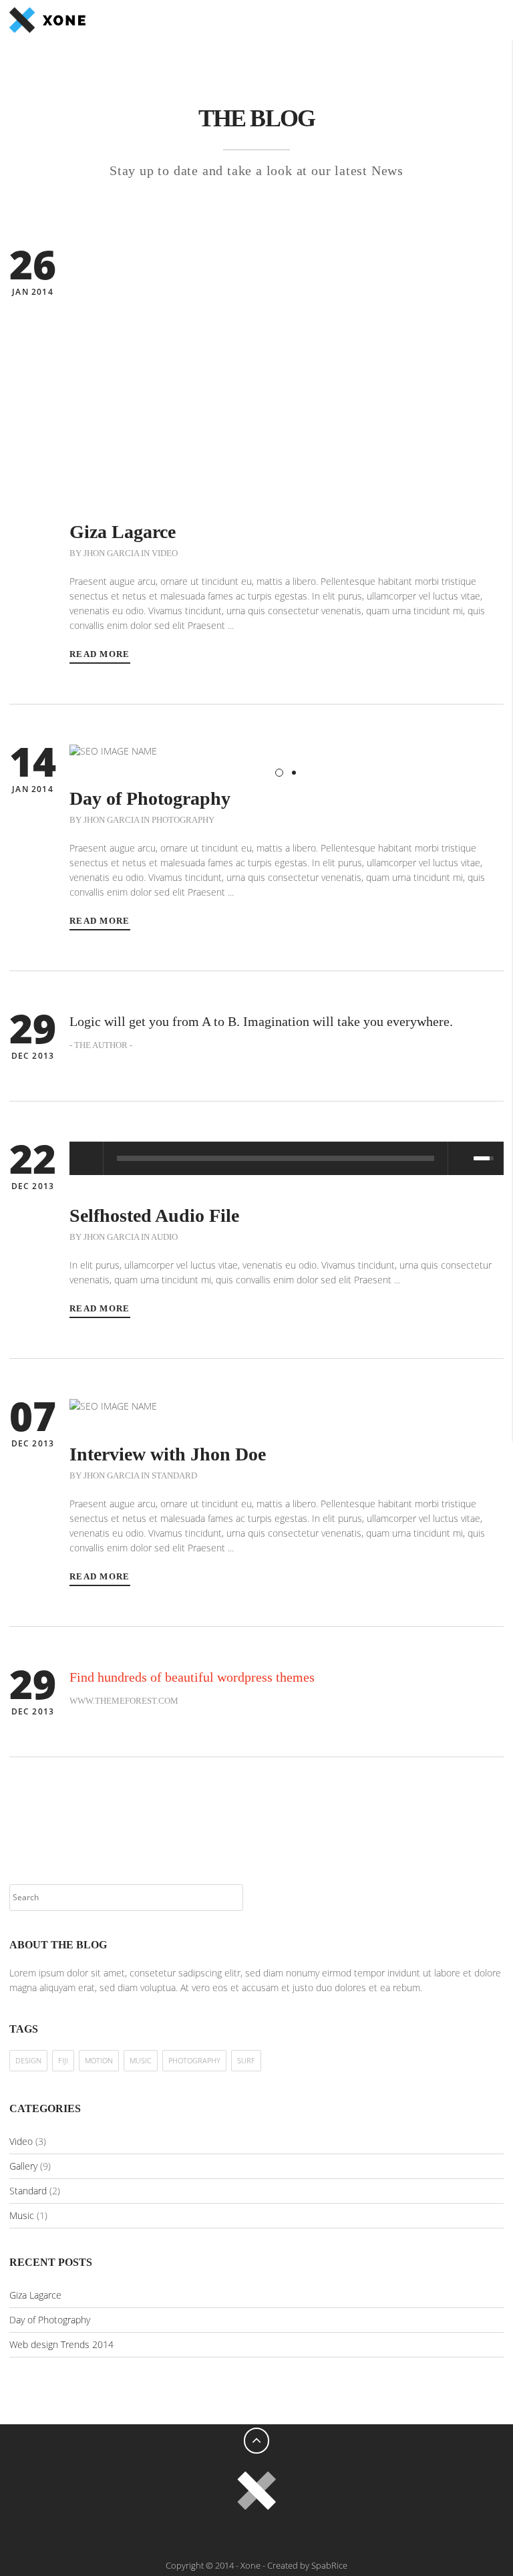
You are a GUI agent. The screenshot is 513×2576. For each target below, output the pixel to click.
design (28, 2060)
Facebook (190, 2535)
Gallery (23, 2166)
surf (246, 2060)
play (86, 1158)
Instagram (323, 2535)
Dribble (270, 2535)
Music (22, 2215)
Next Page (494, 1807)
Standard (174, 1475)
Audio (164, 1237)
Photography (183, 820)
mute (460, 1158)
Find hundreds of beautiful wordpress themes (192, 1677)
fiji (63, 2060)
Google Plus (243, 2535)
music (141, 2060)
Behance (297, 2535)
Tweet (216, 2535)
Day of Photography (50, 2320)
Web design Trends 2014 (61, 2344)
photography (194, 2060)
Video (165, 553)
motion (99, 2060)
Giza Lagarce (35, 2295)
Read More (100, 654)
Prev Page (19, 1807)
